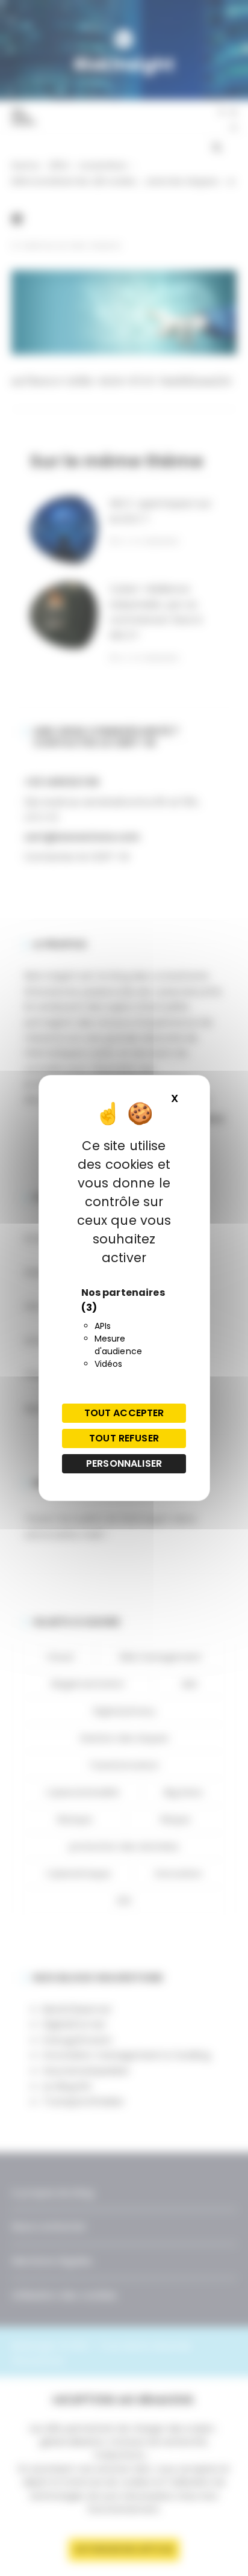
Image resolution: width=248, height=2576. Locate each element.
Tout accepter (124, 1413)
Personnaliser (124, 1463)
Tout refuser (124, 1438)
